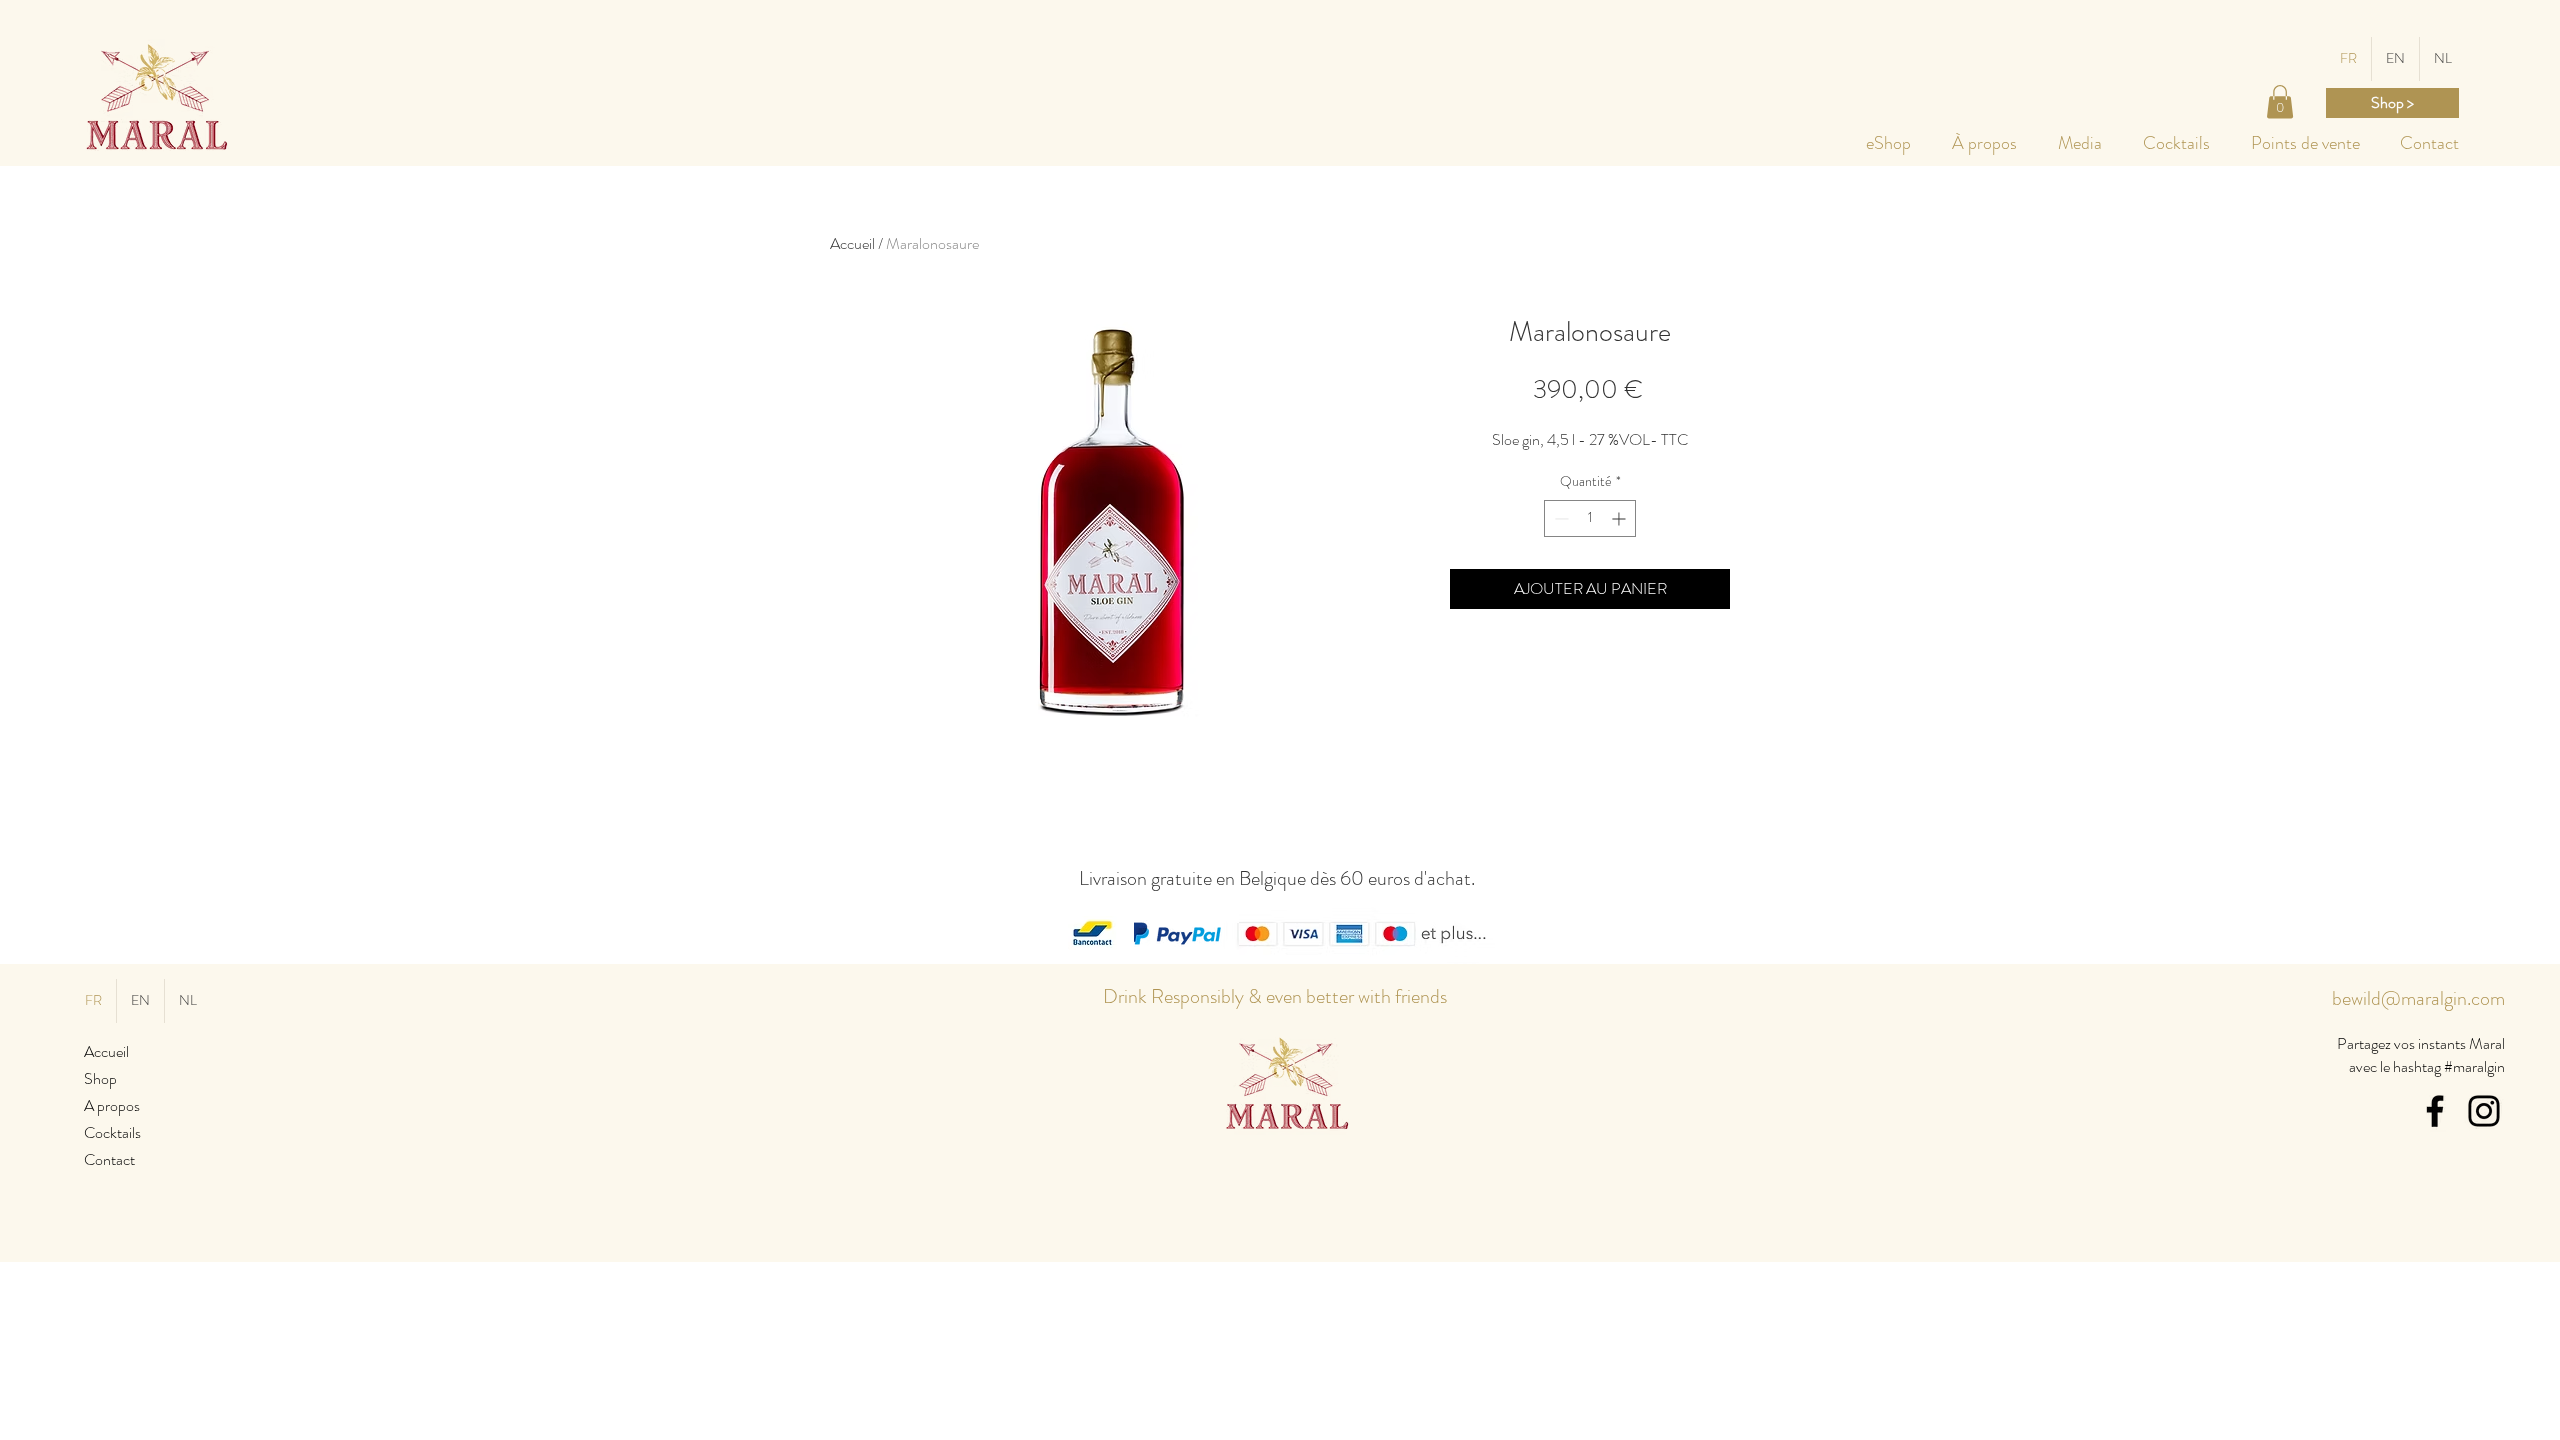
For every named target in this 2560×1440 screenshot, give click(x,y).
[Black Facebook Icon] (2435, 1111)
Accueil (852, 243)
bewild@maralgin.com (2418, 998)
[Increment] (1620, 518)
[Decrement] (1559, 518)
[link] (2280, 101)
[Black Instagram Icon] (2484, 1111)
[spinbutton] (1590, 518)
